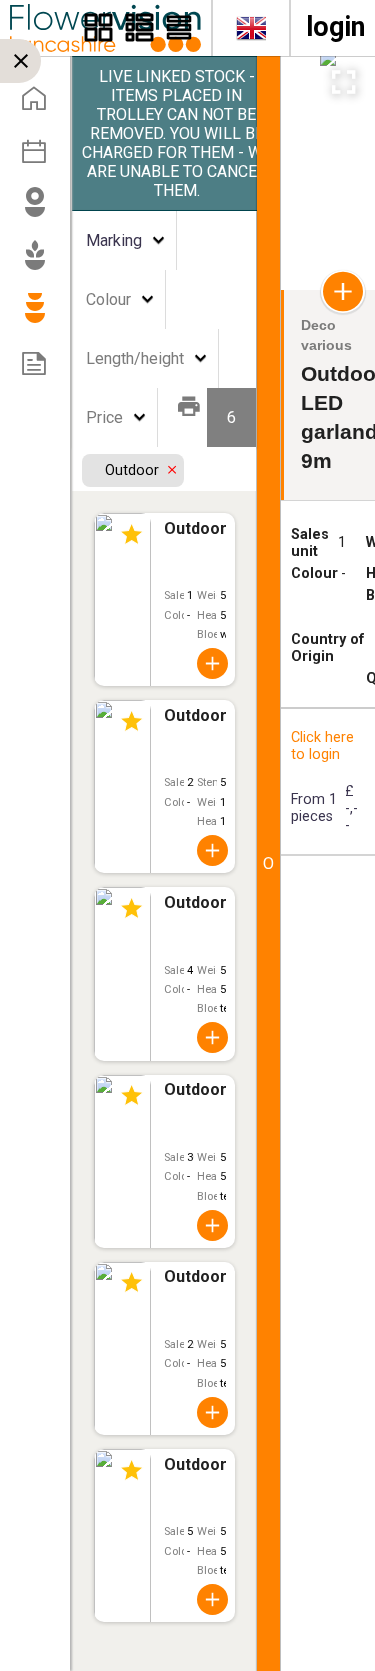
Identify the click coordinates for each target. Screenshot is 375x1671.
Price (104, 417)
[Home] (41, 105)
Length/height (135, 358)
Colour (108, 299)
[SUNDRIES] (41, 317)
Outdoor (134, 470)
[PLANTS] (41, 264)
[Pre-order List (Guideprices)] (41, 370)
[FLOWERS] (41, 211)
